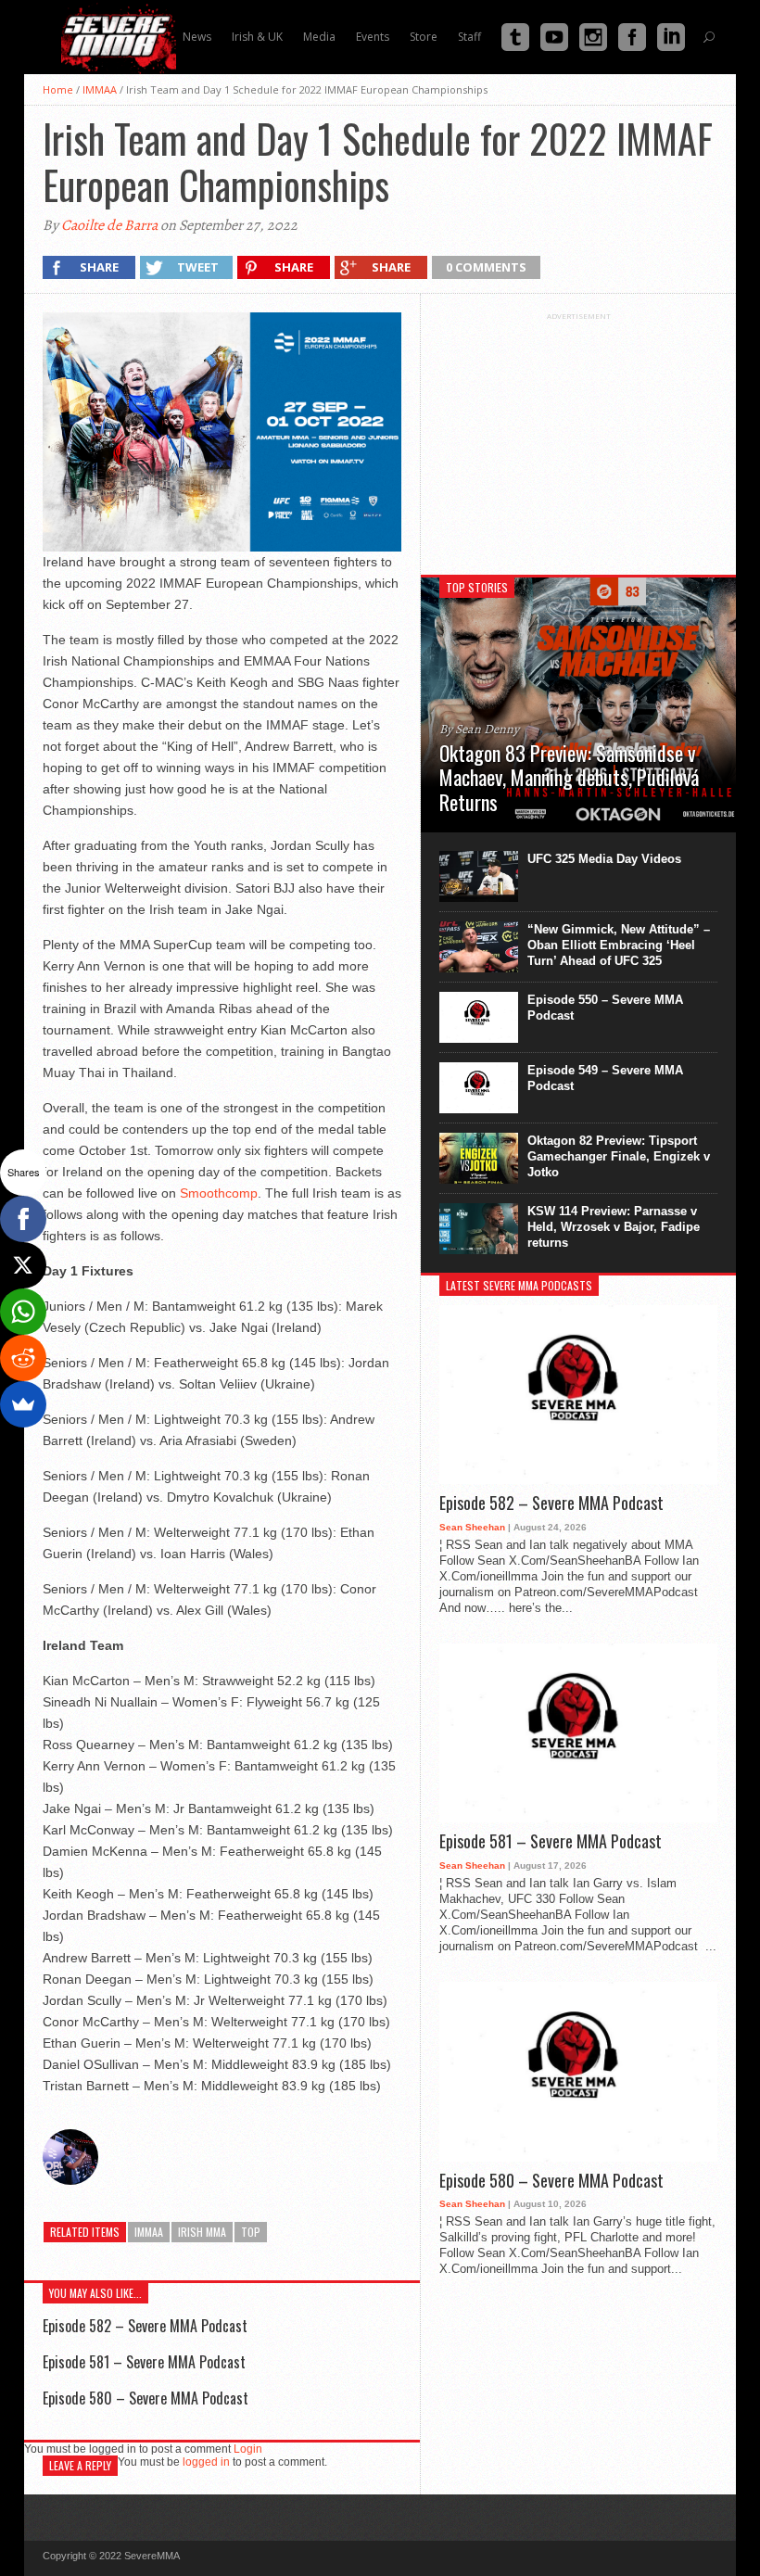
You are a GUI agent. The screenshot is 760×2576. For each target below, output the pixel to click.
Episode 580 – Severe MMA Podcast (146, 2398)
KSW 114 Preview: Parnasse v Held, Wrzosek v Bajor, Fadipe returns (614, 1227)
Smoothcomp (219, 1193)
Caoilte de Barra (109, 225)
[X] (23, 1265)
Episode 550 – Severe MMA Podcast (605, 1008)
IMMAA (100, 89)
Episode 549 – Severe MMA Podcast (605, 1078)
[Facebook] (23, 1219)
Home (58, 89)
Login (248, 2449)
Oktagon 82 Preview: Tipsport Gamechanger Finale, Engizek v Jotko (619, 1156)
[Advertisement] (578, 437)
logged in (206, 2462)
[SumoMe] (23, 1404)
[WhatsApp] (23, 1312)
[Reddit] (23, 1358)
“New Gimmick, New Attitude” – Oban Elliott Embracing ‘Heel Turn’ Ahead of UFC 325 (619, 945)
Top (251, 2232)
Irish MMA (202, 2232)
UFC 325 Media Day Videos (604, 859)
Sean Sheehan (472, 1527)
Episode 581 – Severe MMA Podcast (144, 2362)
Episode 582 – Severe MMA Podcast (145, 2326)
